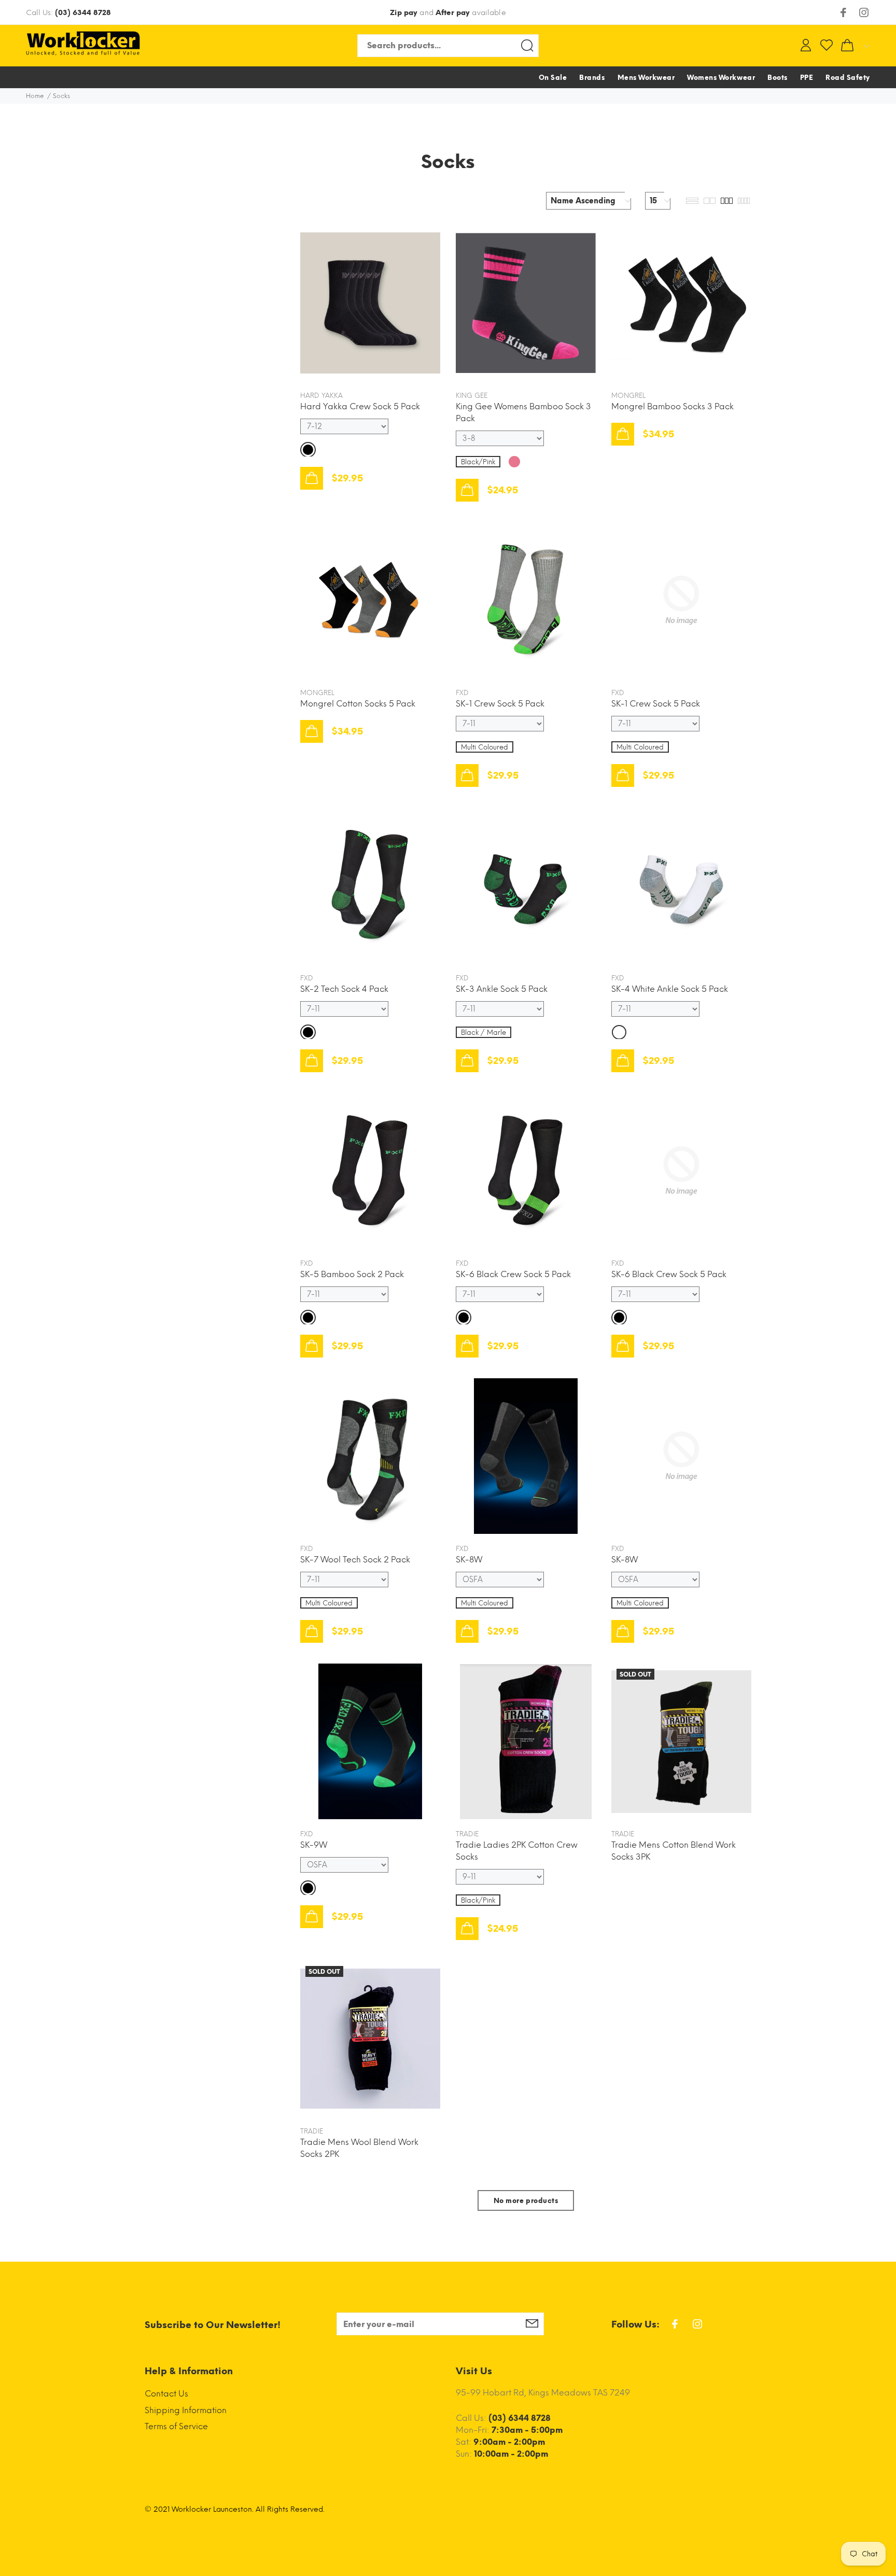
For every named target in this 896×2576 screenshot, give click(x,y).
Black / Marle (484, 1033)
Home (35, 96)
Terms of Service (176, 2426)
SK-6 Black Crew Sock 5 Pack (513, 1274)
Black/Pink (478, 462)
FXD (462, 693)
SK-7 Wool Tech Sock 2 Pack (355, 1560)
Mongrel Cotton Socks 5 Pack (358, 704)
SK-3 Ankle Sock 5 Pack (502, 989)
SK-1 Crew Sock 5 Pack (500, 704)
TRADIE (467, 1834)
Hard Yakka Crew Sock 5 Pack (360, 406)
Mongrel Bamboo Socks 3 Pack (673, 406)
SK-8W (469, 1560)
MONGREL (628, 396)
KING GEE (472, 396)
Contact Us (166, 2394)
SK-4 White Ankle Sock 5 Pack (670, 989)
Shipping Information (186, 2410)
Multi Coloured (485, 747)
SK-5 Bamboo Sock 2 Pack (352, 1274)
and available (448, 13)
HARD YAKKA (321, 396)
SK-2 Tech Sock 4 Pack (344, 989)
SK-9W (314, 1845)
